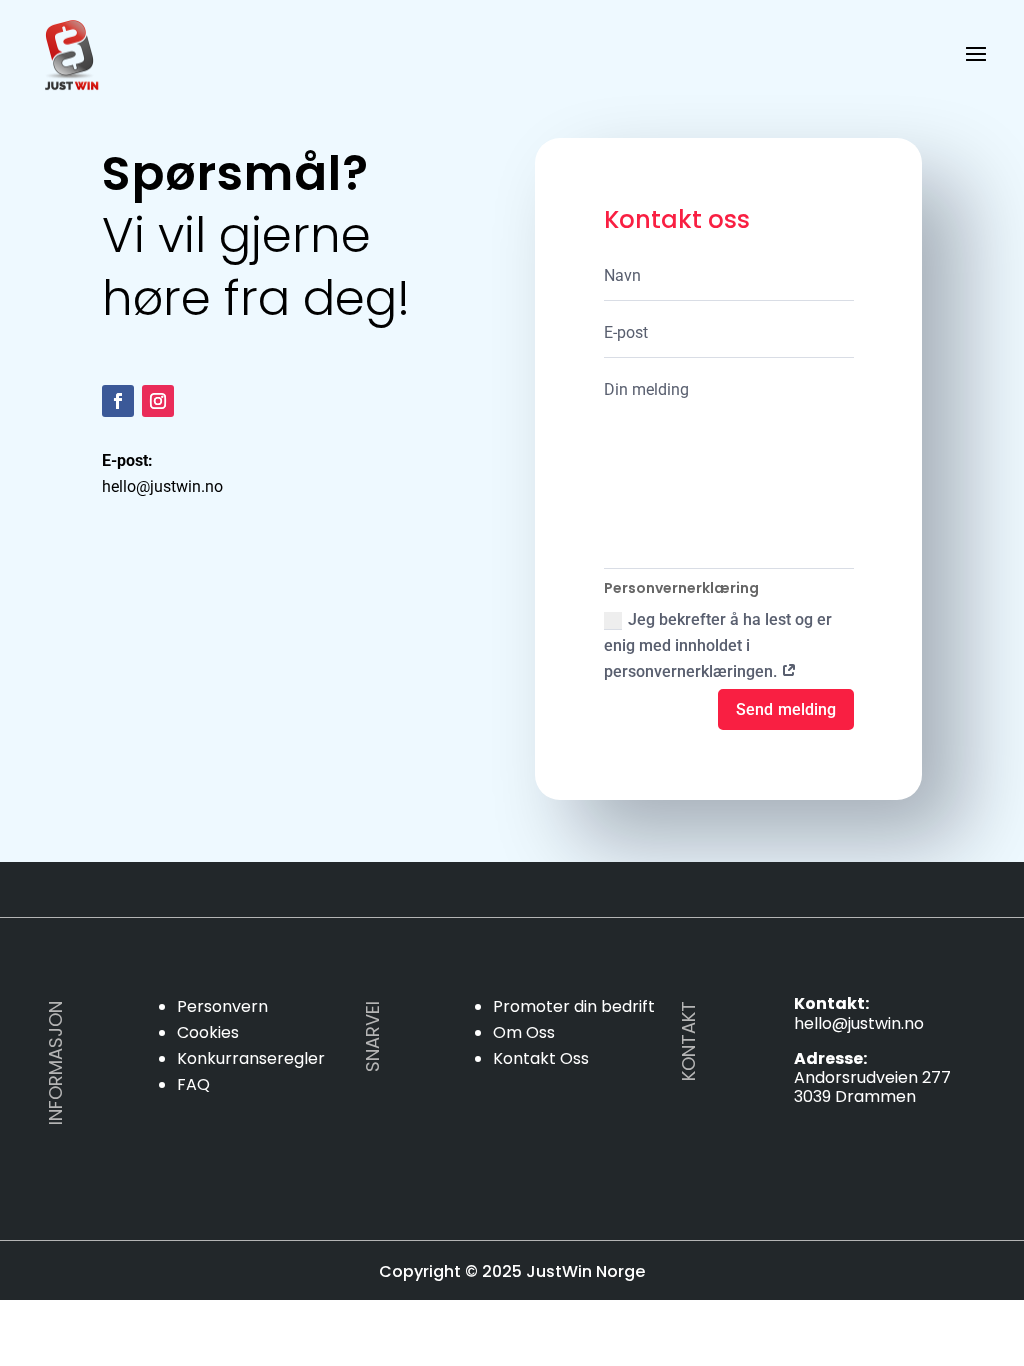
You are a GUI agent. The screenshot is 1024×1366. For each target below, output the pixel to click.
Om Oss (524, 1032)
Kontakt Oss (541, 1058)
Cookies (208, 1032)
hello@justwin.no (859, 1023)
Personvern (222, 1006)
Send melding (785, 709)
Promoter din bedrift (574, 1006)
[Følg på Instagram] (158, 401)
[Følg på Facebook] (118, 401)
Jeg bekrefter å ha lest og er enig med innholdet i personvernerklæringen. (718, 645)
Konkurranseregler (251, 1058)
